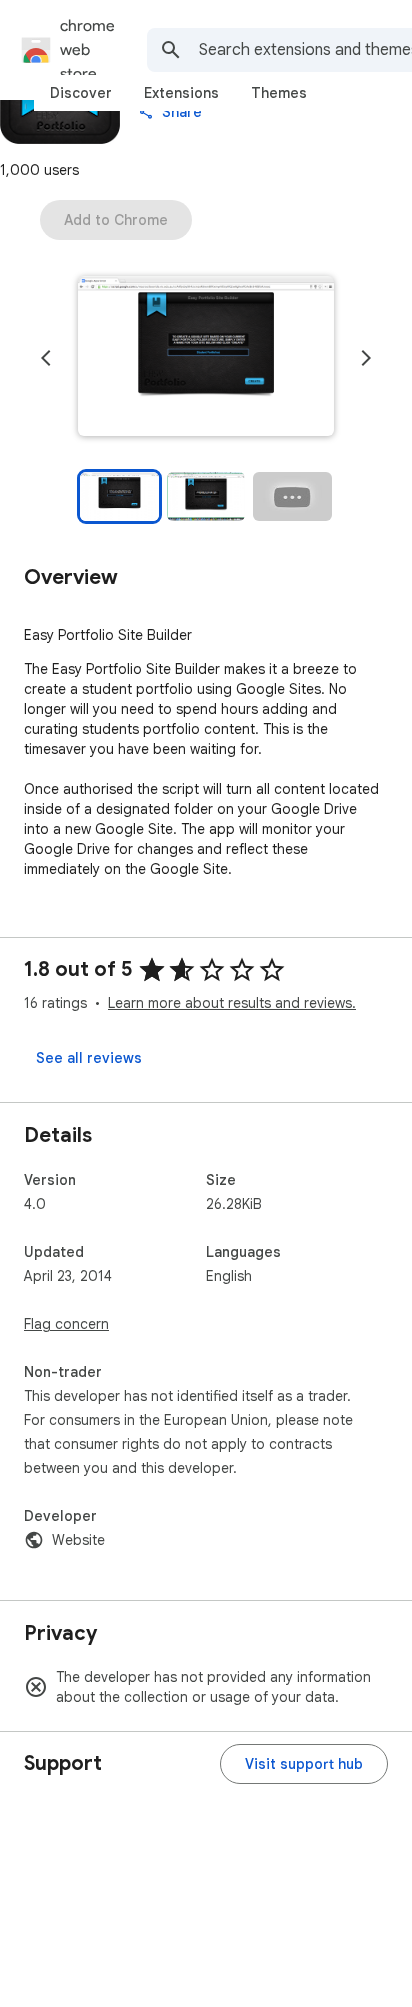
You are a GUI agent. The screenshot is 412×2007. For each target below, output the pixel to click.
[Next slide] (366, 358)
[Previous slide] (46, 358)
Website (78, 1540)
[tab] (81, 93)
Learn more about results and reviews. (232, 1003)
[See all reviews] (89, 1058)
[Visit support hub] (304, 1764)
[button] (206, 358)
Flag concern (66, 1324)
